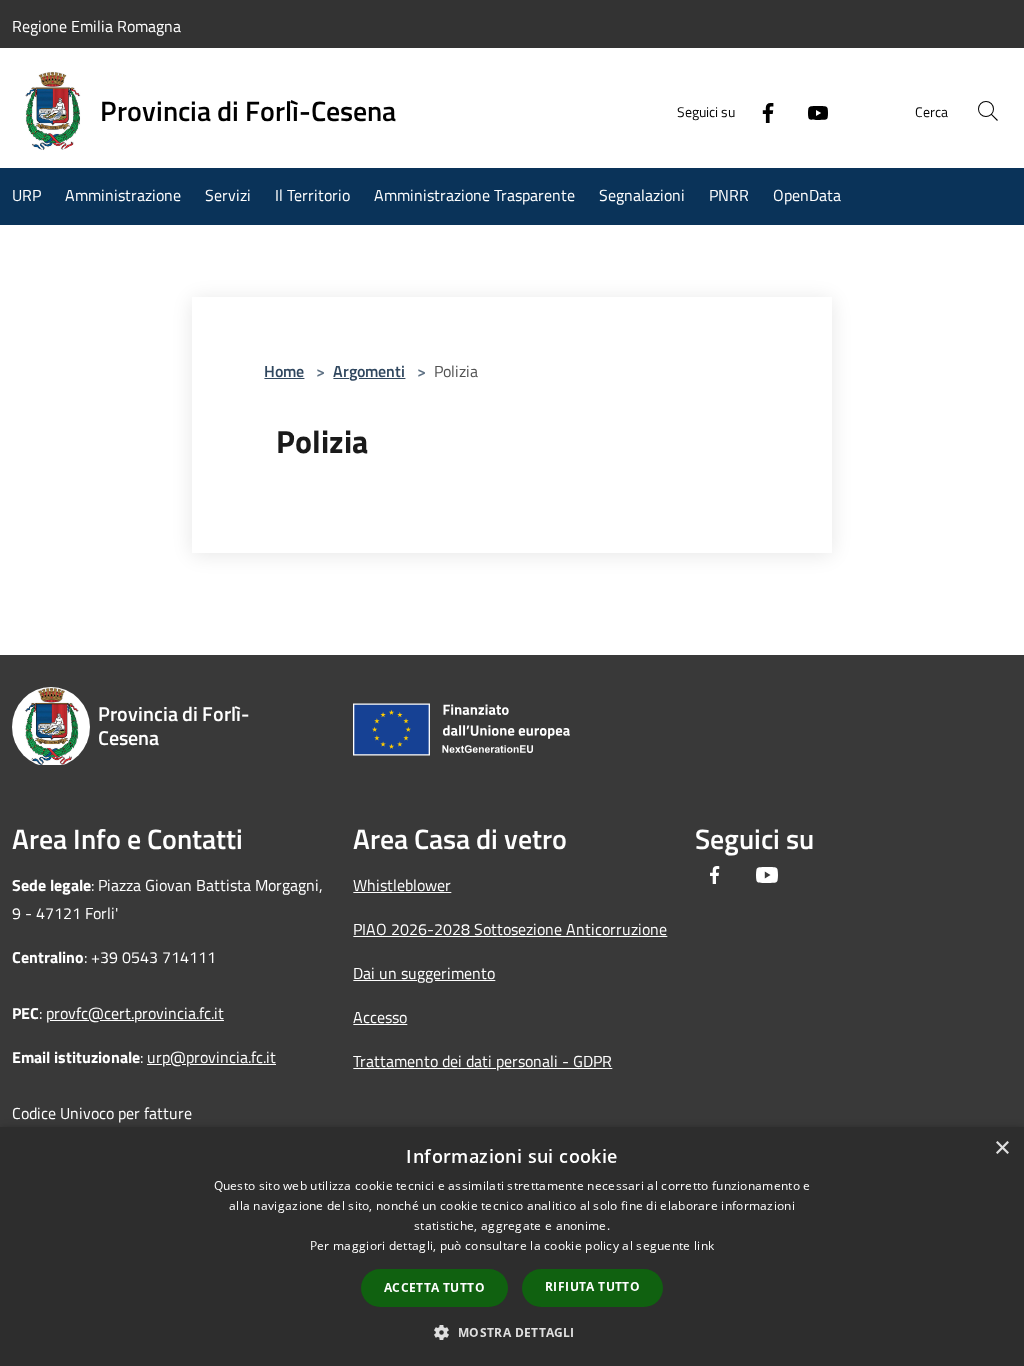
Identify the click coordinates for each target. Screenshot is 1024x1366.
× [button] (1001, 1148)
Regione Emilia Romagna (96, 26)
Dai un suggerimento (424, 973)
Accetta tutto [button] (434, 1287)
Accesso (380, 1017)
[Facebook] (760, 111)
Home (284, 371)
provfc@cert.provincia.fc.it (135, 1013)
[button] (511, 1332)
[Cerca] (988, 111)
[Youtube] (810, 111)
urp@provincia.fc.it (211, 1057)
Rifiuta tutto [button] (592, 1286)
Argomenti (369, 371)
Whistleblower (402, 885)
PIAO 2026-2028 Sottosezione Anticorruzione (510, 929)
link (704, 1245)
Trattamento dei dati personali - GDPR (482, 1061)
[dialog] (512, 1246)
